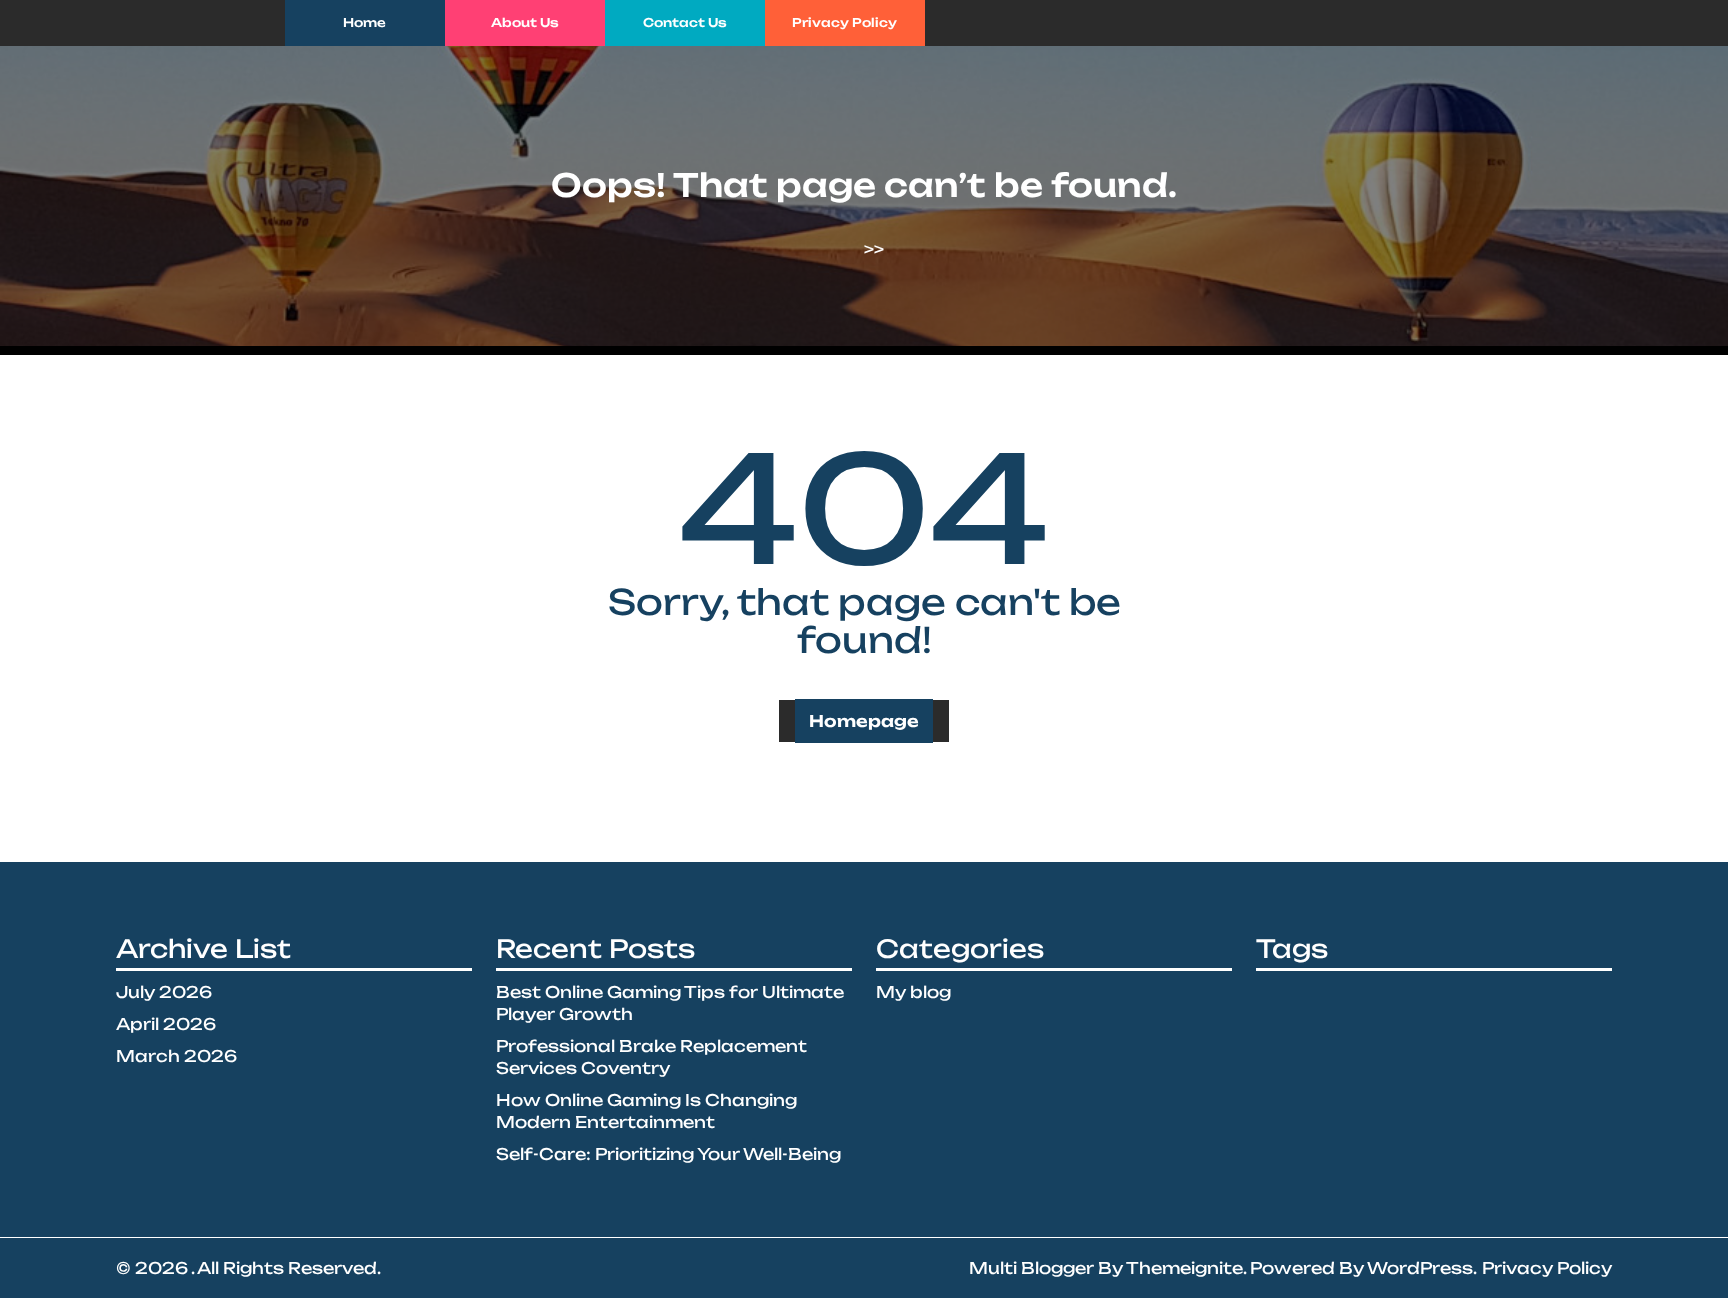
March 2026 (176, 1056)
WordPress (1420, 1268)
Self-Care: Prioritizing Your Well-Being (668, 1154)
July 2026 (164, 992)
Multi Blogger (1031, 1268)
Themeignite (1184, 1268)
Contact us (685, 22)
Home (364, 22)
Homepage (864, 721)
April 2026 (166, 1024)
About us (525, 22)
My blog (913, 992)
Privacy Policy (844, 22)
